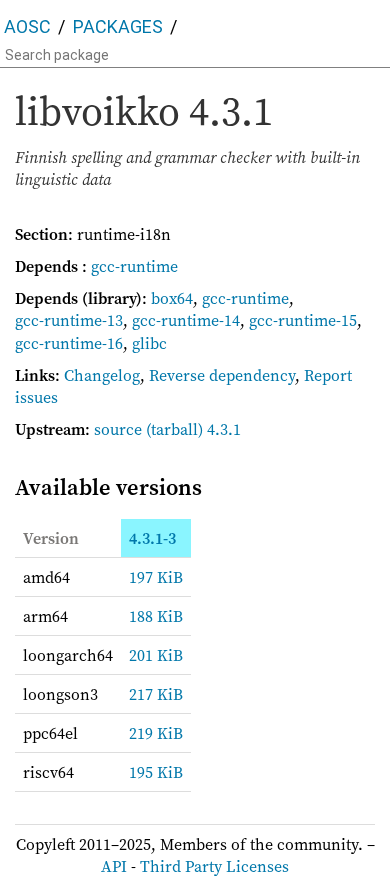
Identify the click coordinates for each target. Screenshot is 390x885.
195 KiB (156, 772)
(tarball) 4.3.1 (193, 429)
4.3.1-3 (152, 538)
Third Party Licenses (214, 866)
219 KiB (156, 733)
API (114, 866)
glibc (149, 343)
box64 (172, 298)
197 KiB (156, 577)
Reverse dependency (222, 375)
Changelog (102, 375)
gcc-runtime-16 (69, 343)
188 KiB (156, 616)
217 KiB (156, 694)
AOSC (27, 26)
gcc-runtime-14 (186, 320)
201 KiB (156, 655)
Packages (118, 26)
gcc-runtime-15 (303, 320)
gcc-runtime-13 (69, 320)
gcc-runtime (134, 266)
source (118, 429)
